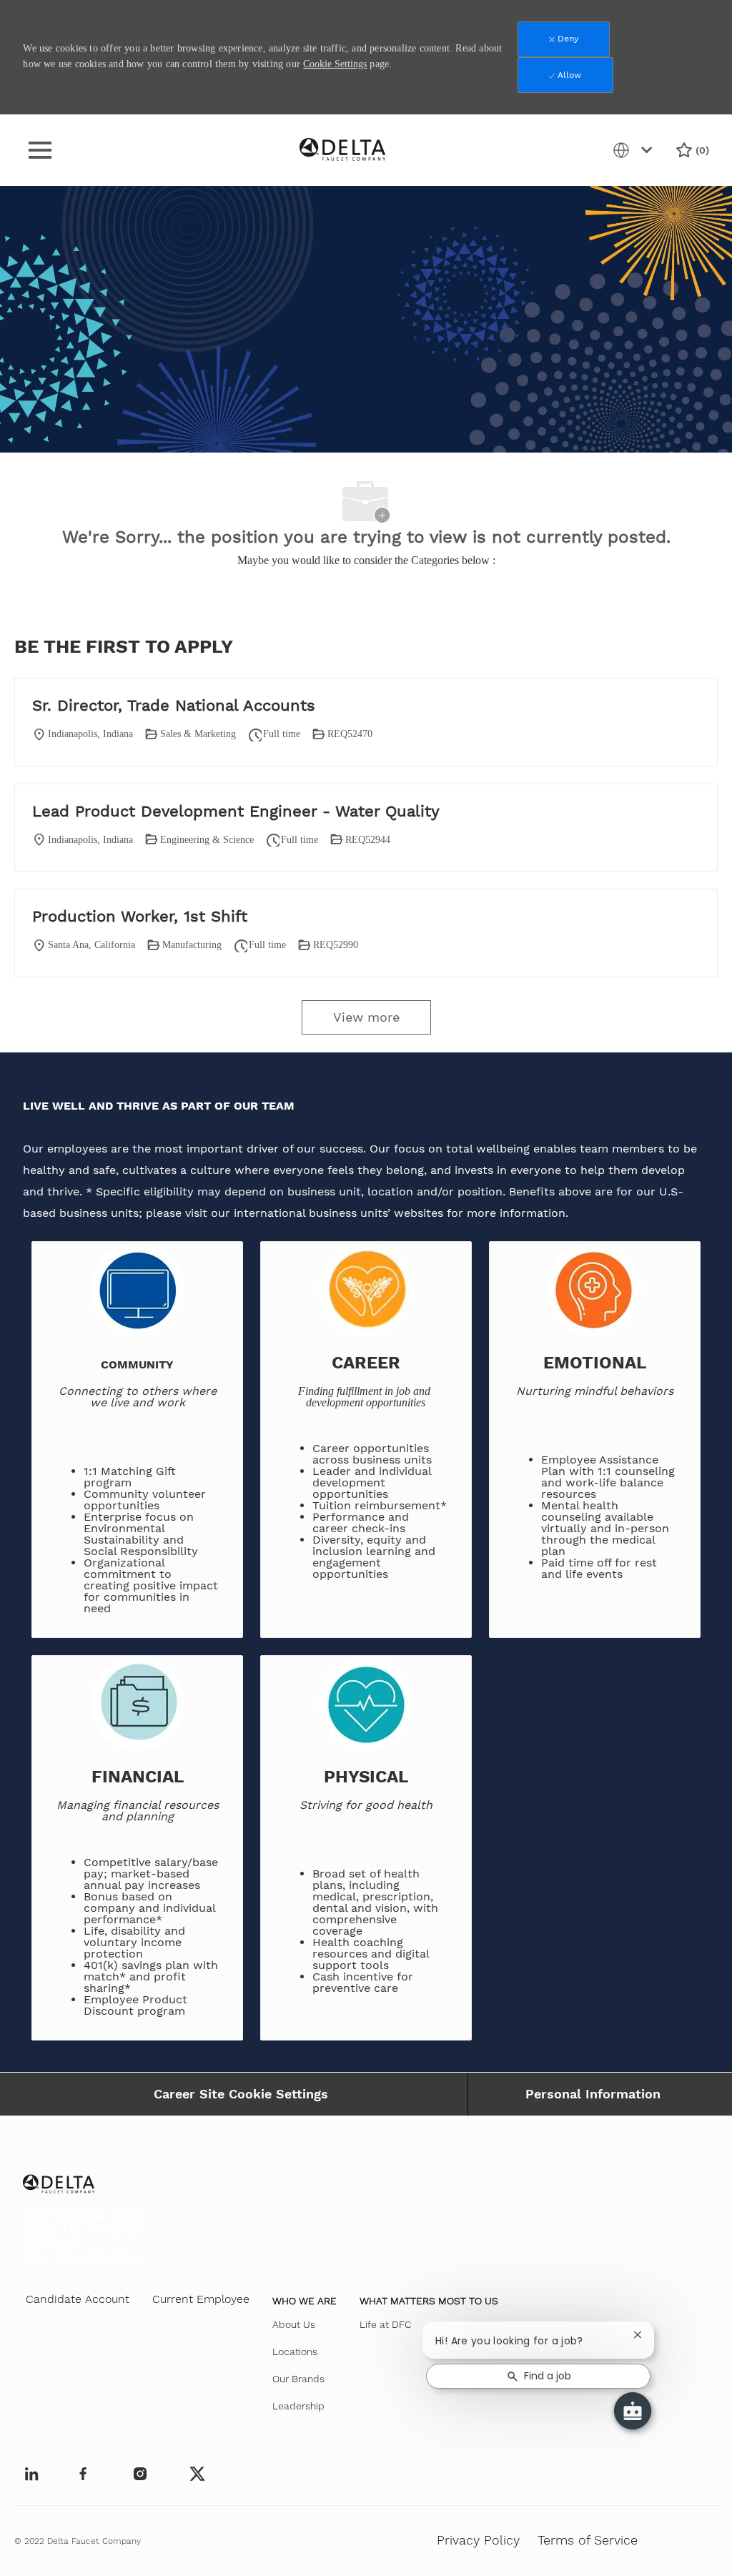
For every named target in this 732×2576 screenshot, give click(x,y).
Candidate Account (78, 2299)
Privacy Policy (478, 2540)
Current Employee (201, 2299)
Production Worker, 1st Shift (140, 916)
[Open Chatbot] (633, 2411)
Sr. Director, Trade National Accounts (174, 705)
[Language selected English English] (635, 150)
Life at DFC (385, 2324)
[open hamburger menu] (40, 150)
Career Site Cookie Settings (241, 2094)
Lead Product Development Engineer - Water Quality (236, 811)
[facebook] (31, 2474)
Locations (295, 2352)
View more (366, 1017)
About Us (294, 2324)
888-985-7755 (98, 2257)
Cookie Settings (335, 64)
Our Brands (298, 2379)
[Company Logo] (342, 149)
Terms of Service (588, 2540)
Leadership (298, 2406)
